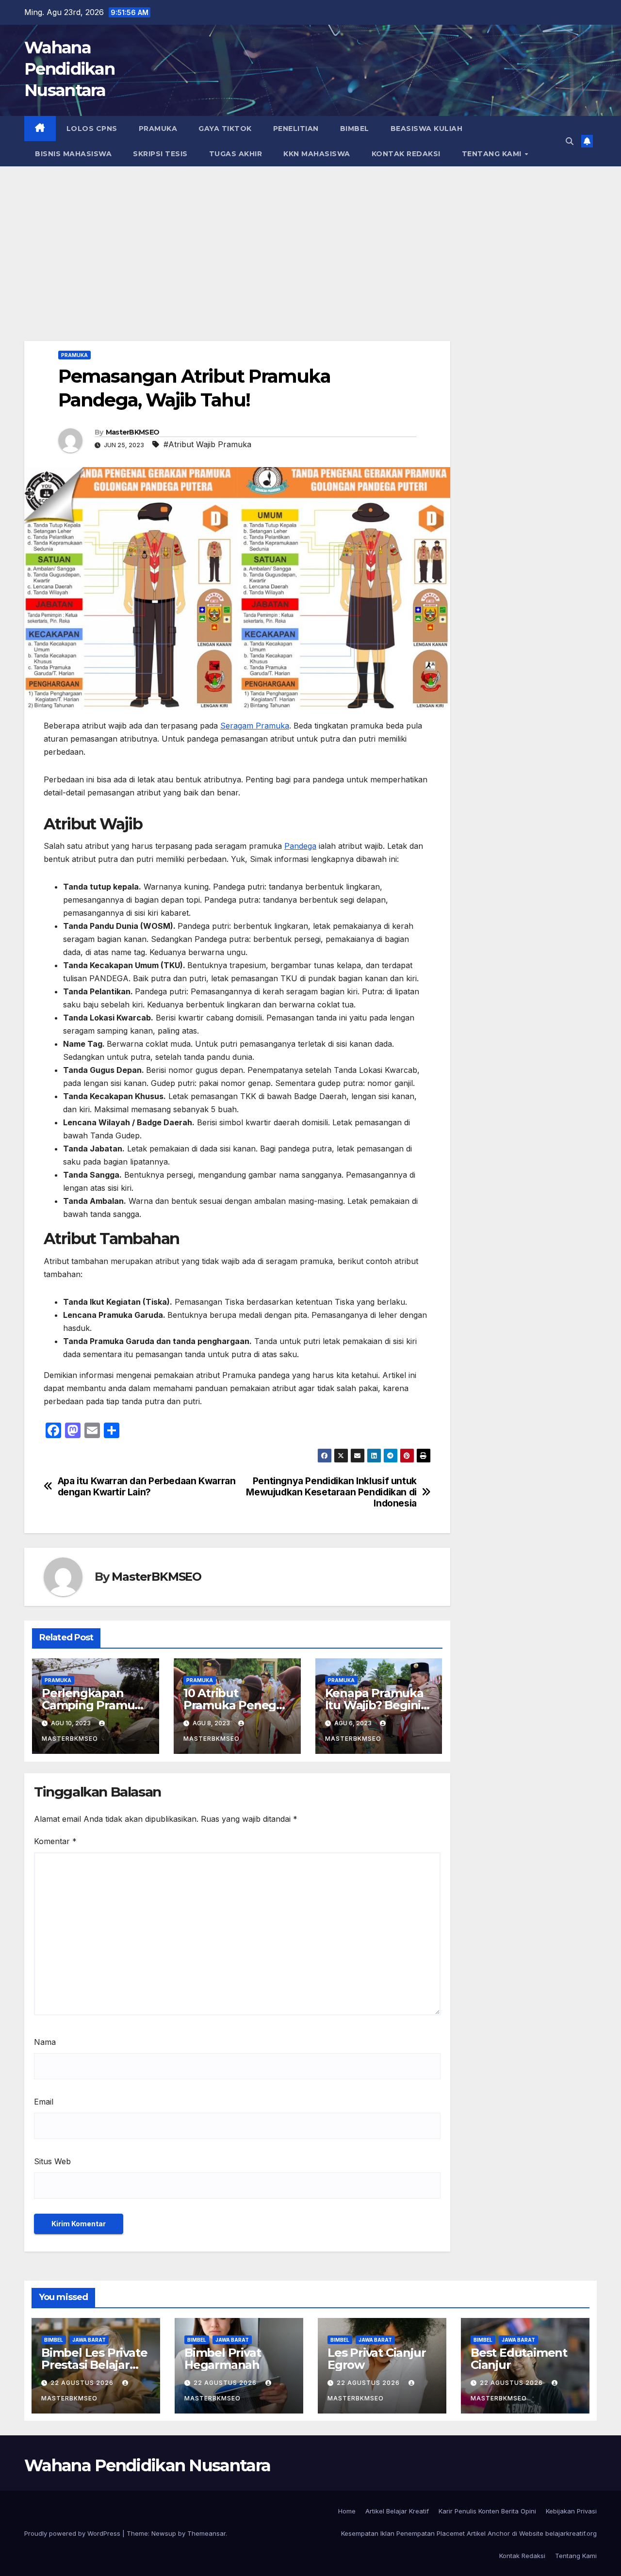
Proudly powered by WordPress (73, 2533)
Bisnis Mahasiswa (73, 154)
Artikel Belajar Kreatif (397, 2511)
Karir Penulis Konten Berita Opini (487, 2511)
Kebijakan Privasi (571, 2511)
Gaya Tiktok (225, 129)
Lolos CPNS (92, 129)
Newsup (164, 2533)
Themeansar (206, 2533)
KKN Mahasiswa (317, 154)
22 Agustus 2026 (83, 2383)
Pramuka (158, 129)
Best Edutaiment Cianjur (519, 2359)
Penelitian (296, 129)
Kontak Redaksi (406, 154)
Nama (45, 2042)
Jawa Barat (89, 2340)
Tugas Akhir (236, 154)
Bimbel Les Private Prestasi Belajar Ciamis (94, 2365)
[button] (570, 141)
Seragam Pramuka (255, 726)
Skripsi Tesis (160, 154)
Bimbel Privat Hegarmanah (222, 2359)
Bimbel (355, 129)
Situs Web (52, 2161)
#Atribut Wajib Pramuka (207, 444)
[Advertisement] (310, 239)
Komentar (55, 1841)
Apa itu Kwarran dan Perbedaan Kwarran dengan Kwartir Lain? (147, 1487)
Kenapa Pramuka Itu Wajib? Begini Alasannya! (374, 1705)
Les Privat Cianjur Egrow (376, 2359)
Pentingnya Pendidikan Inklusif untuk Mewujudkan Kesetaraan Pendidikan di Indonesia (331, 1492)
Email (44, 2102)
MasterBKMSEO (133, 432)
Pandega (300, 846)
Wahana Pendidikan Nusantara (69, 69)
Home (347, 2511)
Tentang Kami (493, 154)
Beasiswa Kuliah (427, 129)
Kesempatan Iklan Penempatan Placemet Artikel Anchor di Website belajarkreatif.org (469, 2533)
